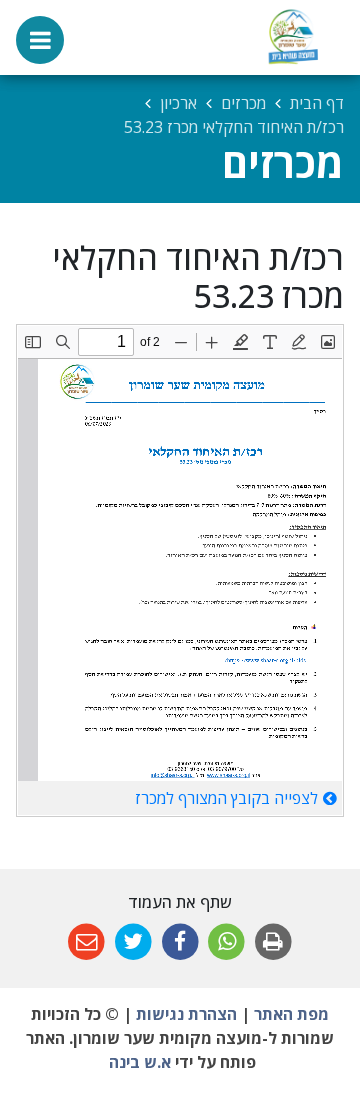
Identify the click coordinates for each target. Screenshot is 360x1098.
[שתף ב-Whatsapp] (226, 942)
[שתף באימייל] (86, 942)
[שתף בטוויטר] (133, 942)
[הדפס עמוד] (273, 942)
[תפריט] (40, 40)
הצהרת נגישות (186, 1014)
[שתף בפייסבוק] (180, 942)
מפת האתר (291, 1014)
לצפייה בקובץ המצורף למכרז (226, 798)
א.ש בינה (138, 1062)
